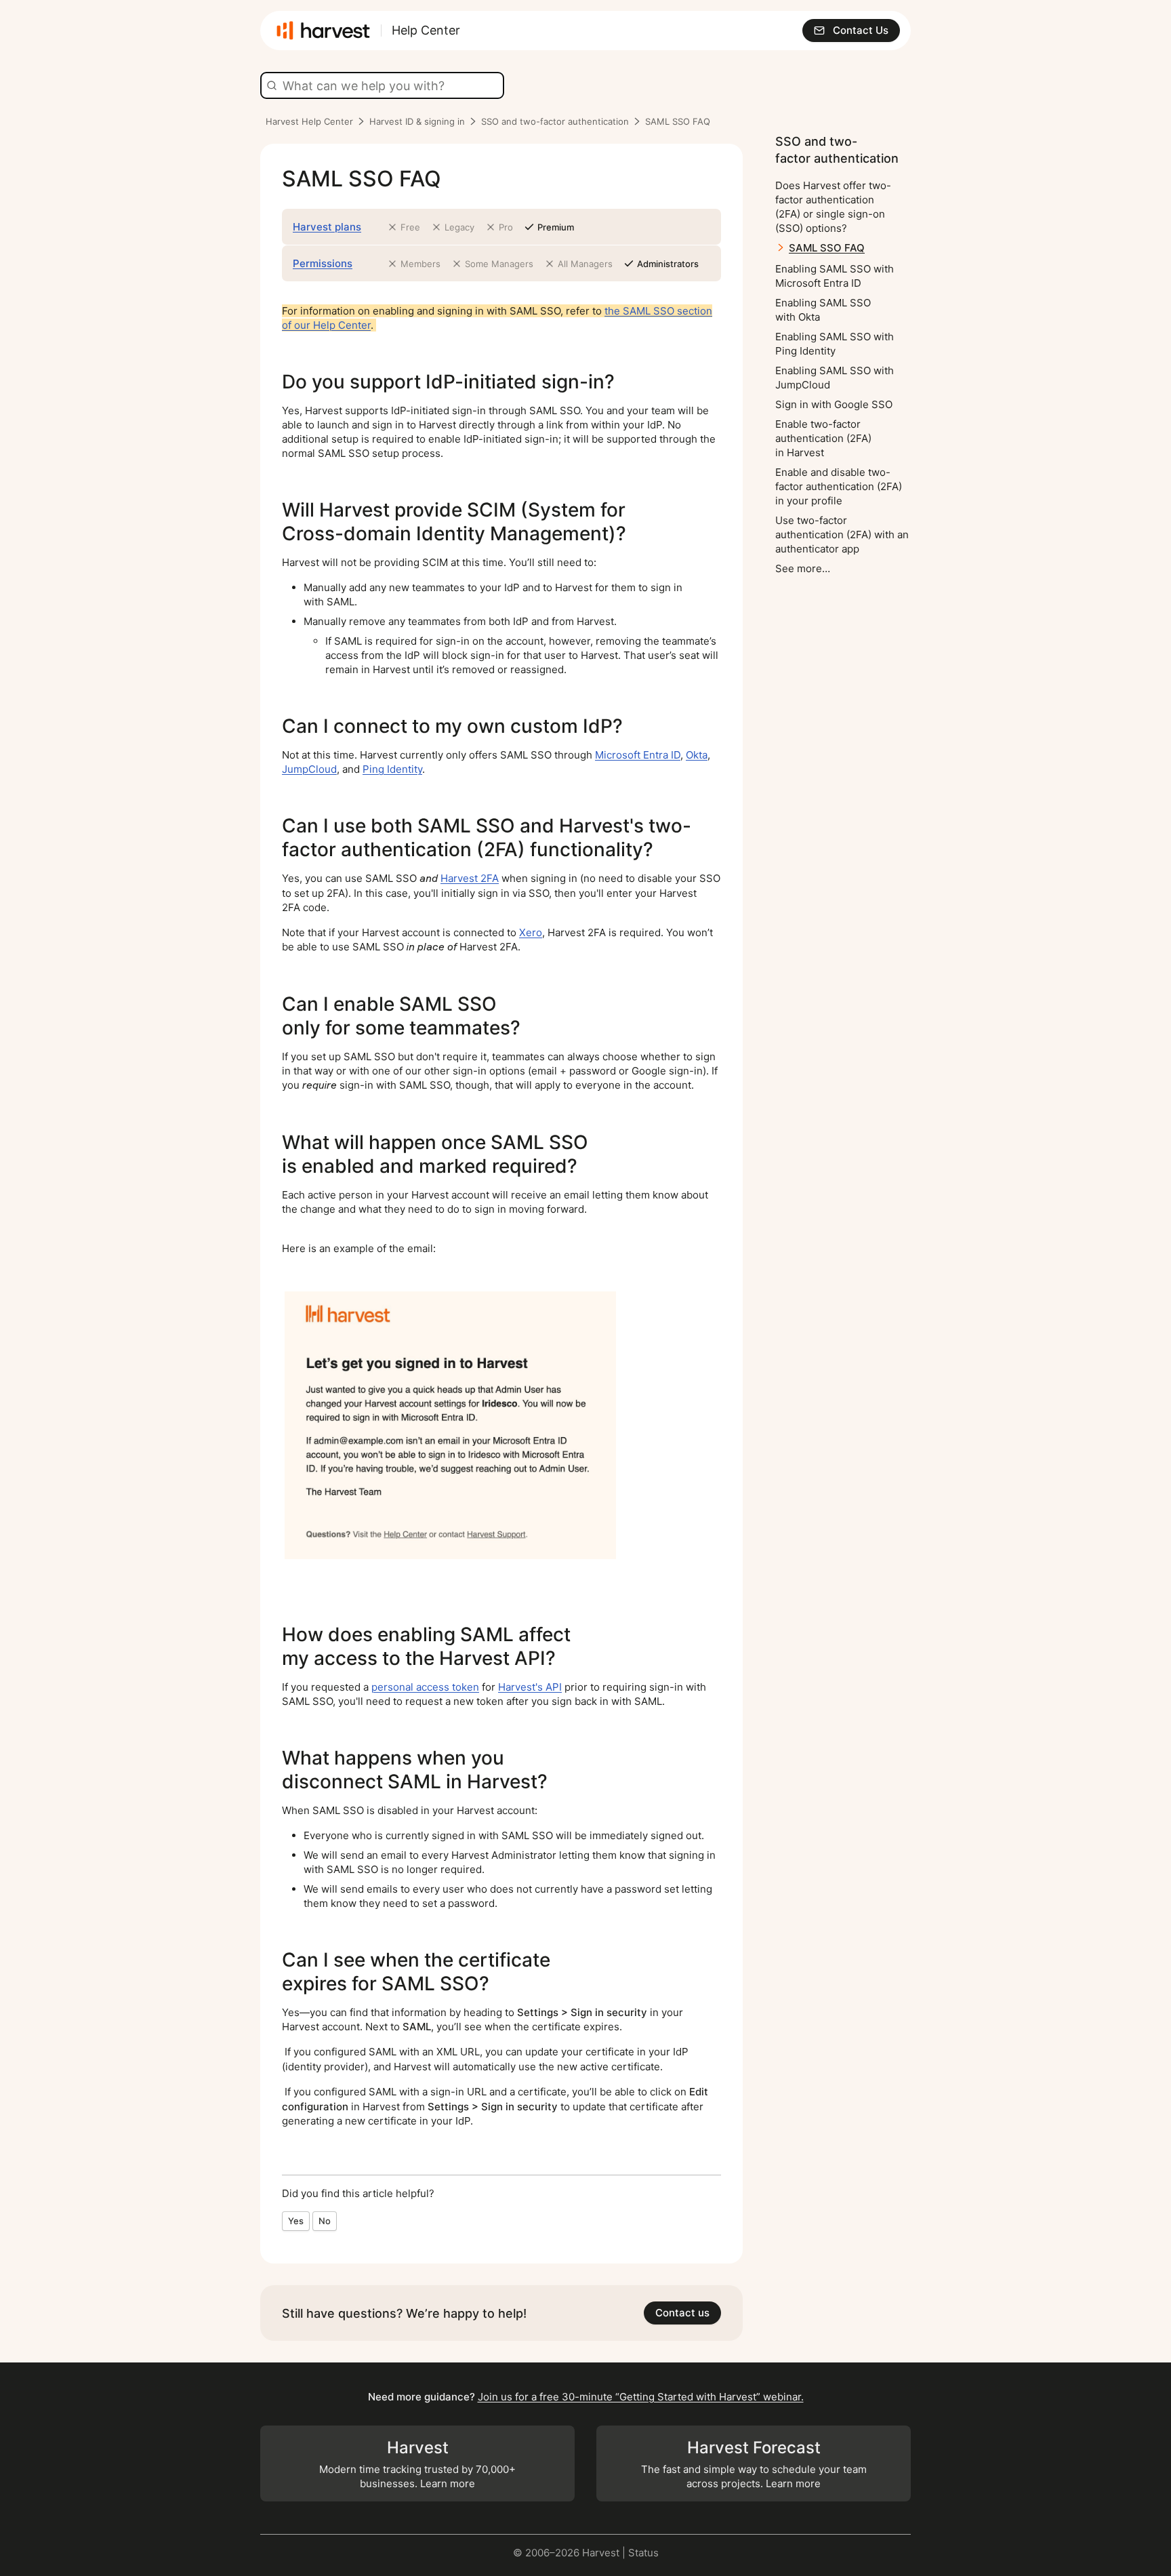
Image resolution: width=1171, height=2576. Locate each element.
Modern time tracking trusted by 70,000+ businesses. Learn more (417, 2464)
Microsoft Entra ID (638, 755)
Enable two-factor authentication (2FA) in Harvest (823, 438)
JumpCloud (309, 769)
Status (643, 2553)
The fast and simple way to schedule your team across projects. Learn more (754, 2464)
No (325, 2221)
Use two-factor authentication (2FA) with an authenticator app (842, 535)
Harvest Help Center (309, 121)
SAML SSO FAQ (827, 248)
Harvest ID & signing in (417, 121)
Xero (531, 932)
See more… (803, 568)
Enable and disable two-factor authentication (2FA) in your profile (839, 486)
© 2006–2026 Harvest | (571, 2553)
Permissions (323, 263)
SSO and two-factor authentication (555, 121)
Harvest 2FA (470, 878)
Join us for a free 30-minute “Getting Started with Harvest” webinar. (641, 2397)
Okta (697, 755)
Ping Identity (392, 769)
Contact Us (861, 30)
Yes (296, 2221)
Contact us (682, 2313)
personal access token (425, 1687)
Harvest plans (327, 227)
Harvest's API (530, 1687)
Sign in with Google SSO (834, 404)
